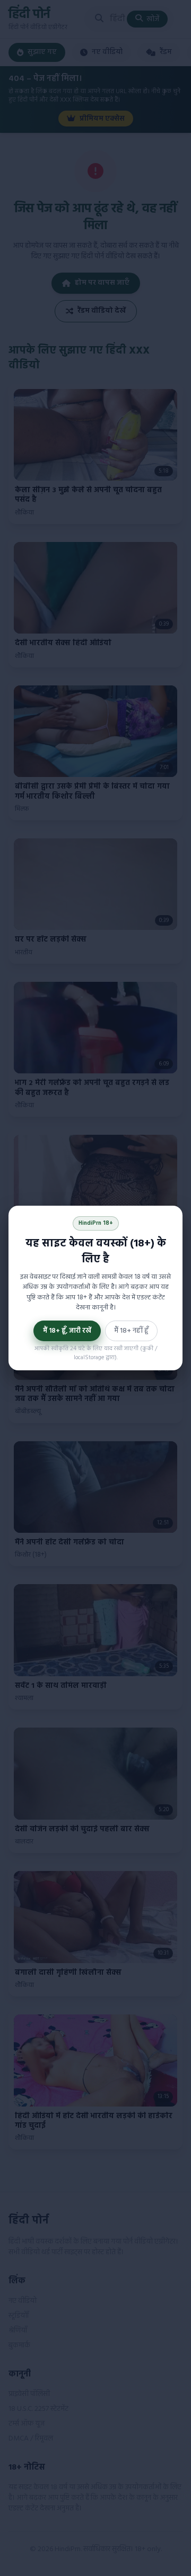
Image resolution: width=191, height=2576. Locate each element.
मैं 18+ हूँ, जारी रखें (67, 1331)
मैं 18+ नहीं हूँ (131, 1331)
